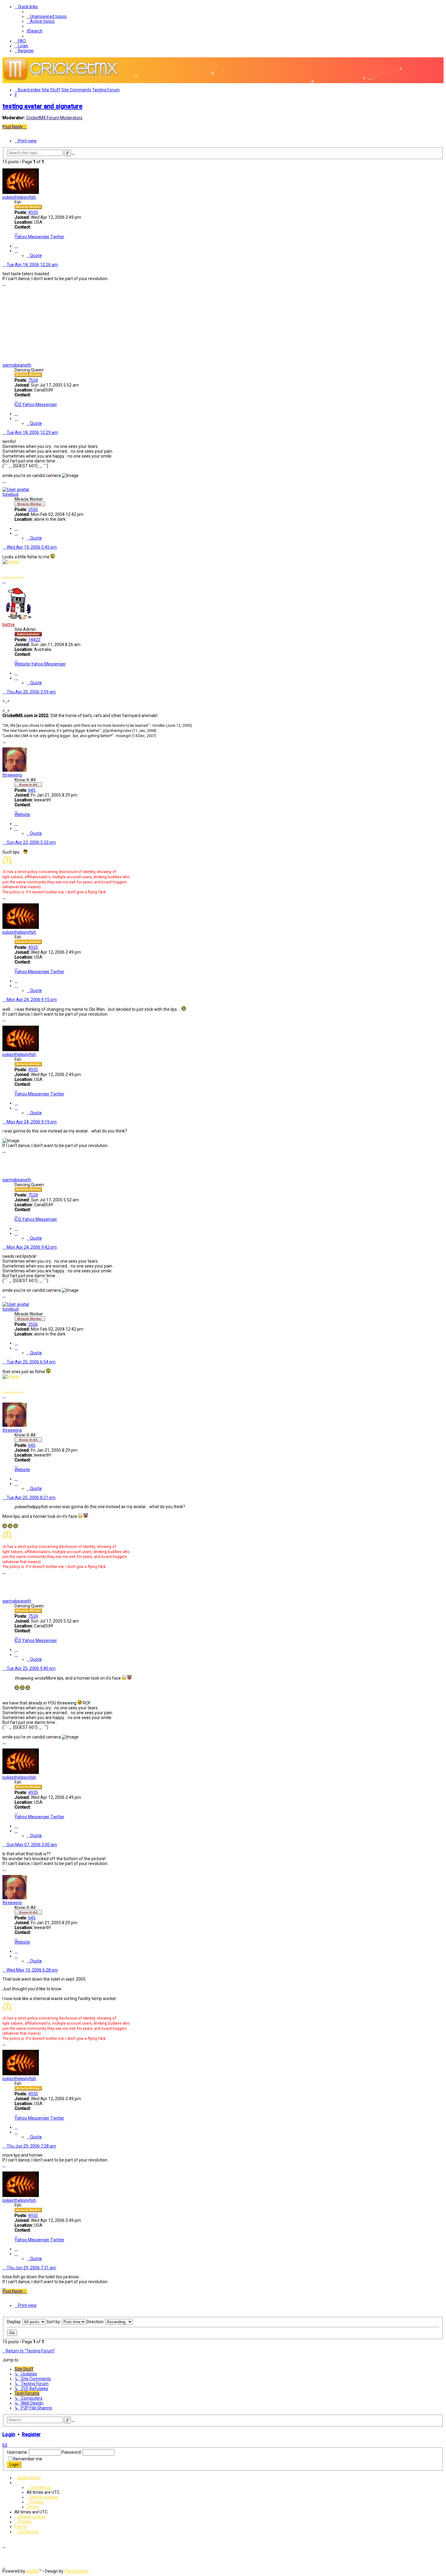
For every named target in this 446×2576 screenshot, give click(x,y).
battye (9, 625)
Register (31, 2434)
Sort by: (54, 2322)
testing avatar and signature (42, 106)
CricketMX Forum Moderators (54, 118)
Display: (15, 2322)
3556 (33, 509)
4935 (33, 212)
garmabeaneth (17, 365)
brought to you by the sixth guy (13, 577)
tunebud (10, 494)
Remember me (28, 2459)
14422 (34, 640)
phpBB (32, 2571)
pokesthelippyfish (19, 197)
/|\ (7, 859)
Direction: (96, 2322)
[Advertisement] (223, 313)
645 (32, 790)
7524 (33, 380)
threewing (12, 775)
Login (9, 2434)
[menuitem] (47, 16)
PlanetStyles (76, 2571)
